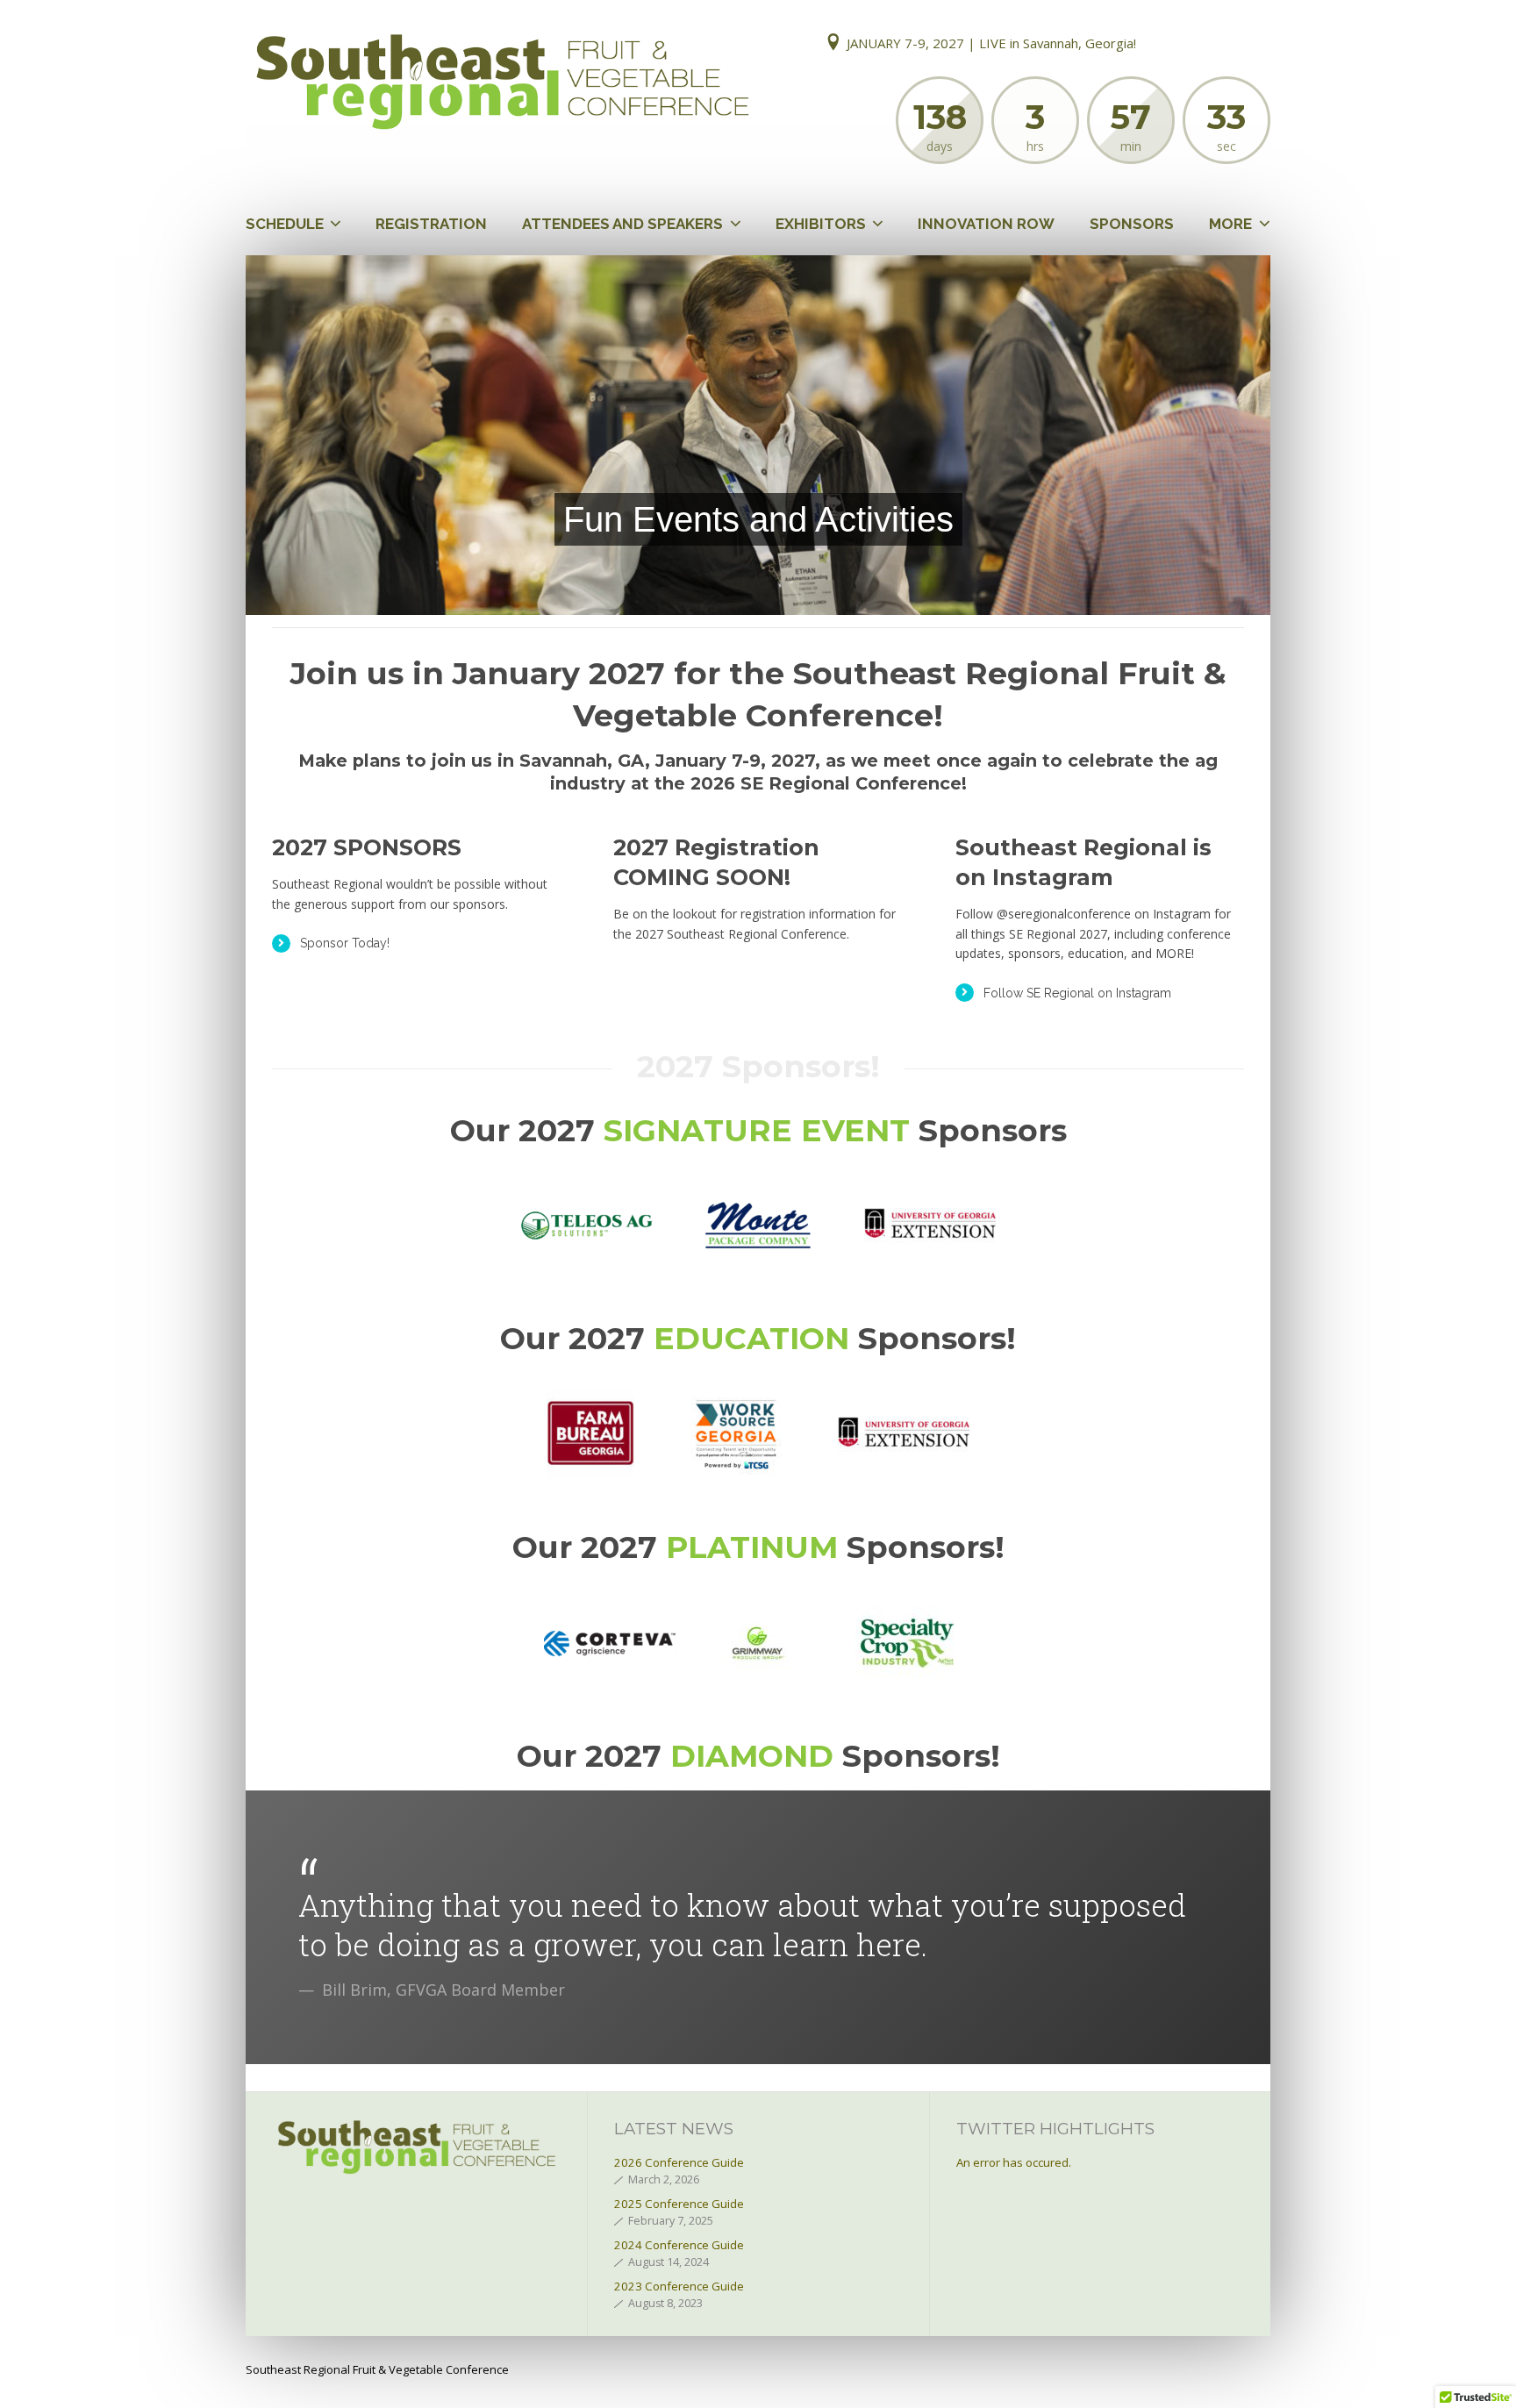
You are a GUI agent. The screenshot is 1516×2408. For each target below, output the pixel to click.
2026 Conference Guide (679, 2162)
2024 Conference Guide (679, 2245)
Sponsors (1132, 224)
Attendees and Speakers (622, 224)
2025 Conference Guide (679, 2204)
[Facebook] (1182, 44)
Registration (431, 224)
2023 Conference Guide (679, 2286)
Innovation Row (986, 224)
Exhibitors (821, 224)
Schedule (285, 224)
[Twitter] (1217, 44)
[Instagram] (1253, 44)
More (1230, 224)
